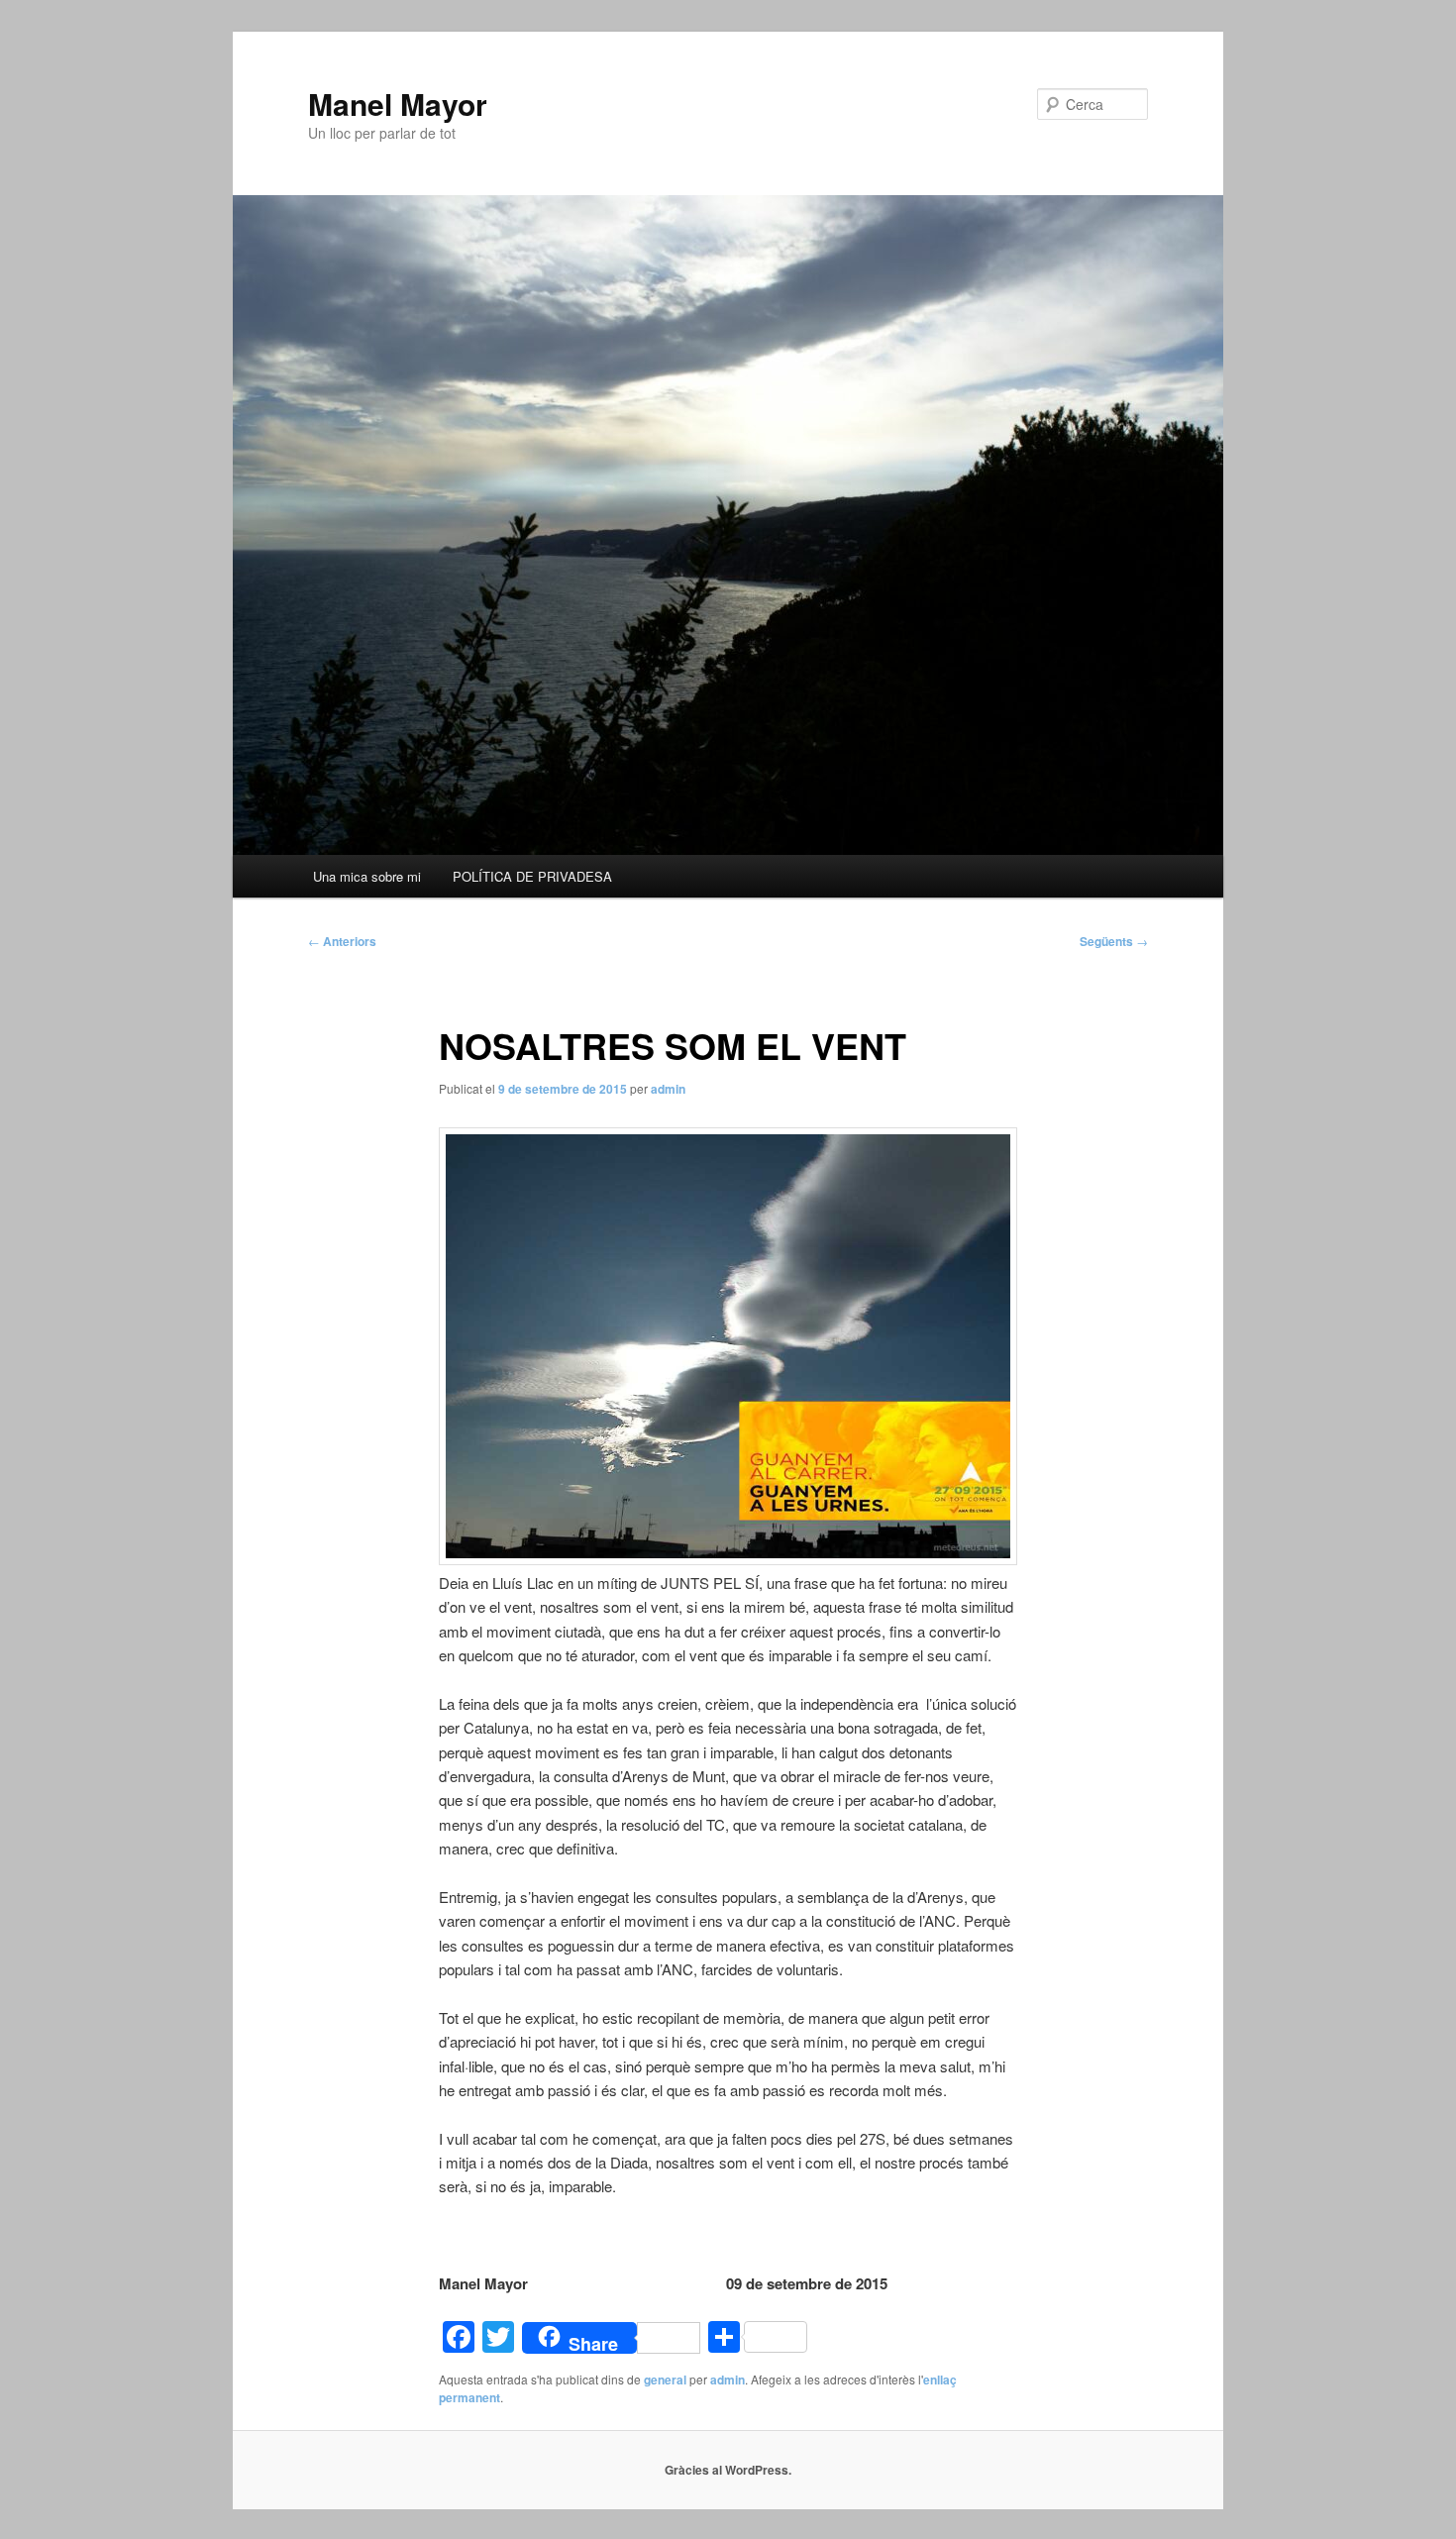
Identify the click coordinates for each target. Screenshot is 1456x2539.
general (665, 2380)
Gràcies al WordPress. (728, 2470)
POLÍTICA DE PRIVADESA (532, 876)
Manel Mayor (398, 104)
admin (668, 1089)
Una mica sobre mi (367, 876)
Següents (1114, 941)
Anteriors (342, 941)
